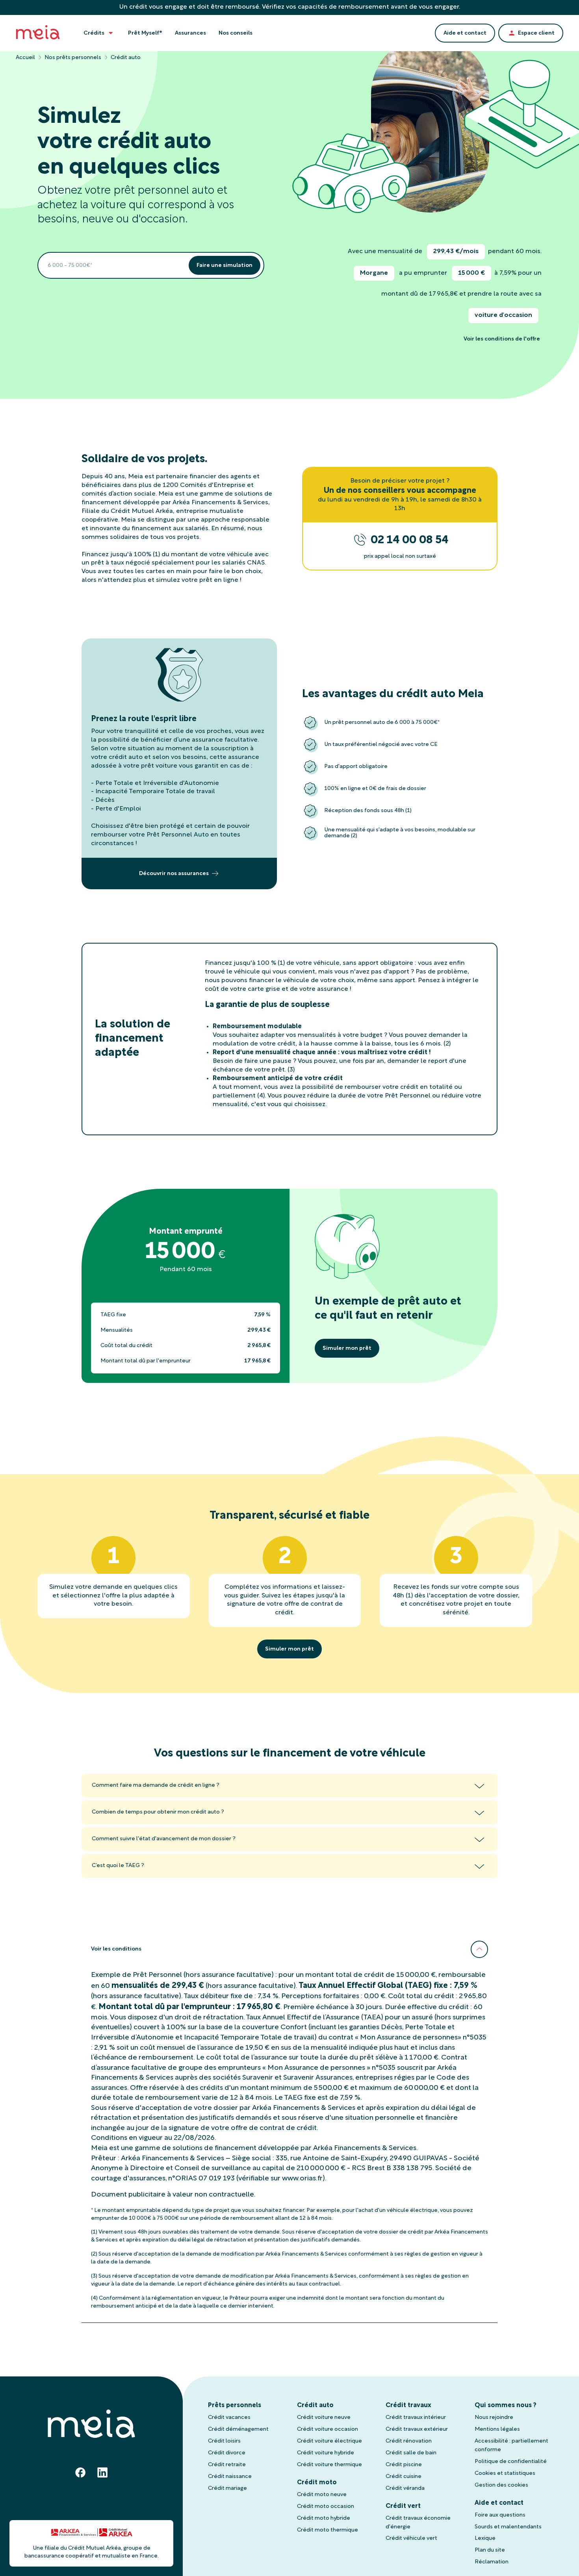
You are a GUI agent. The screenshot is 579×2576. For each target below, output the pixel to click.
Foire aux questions (500, 2515)
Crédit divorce (227, 2453)
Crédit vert (403, 2506)
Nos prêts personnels (73, 58)
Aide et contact (499, 2503)
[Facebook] (80, 2472)
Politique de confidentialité (511, 2462)
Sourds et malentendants (508, 2527)
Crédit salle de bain (411, 2453)
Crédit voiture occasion (328, 2429)
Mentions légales (497, 2429)
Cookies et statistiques (505, 2473)
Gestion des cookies (501, 2485)
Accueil (25, 58)
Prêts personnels (235, 2406)
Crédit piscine (404, 2465)
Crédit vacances (229, 2418)
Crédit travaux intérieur (416, 2418)
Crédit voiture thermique (329, 2465)
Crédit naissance (230, 2477)
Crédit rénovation (409, 2441)
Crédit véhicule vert (411, 2538)
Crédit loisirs (224, 2441)
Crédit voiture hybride (326, 2453)
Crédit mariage (227, 2488)
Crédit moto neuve (322, 2495)
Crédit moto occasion (326, 2507)
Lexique (485, 2538)
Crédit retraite (227, 2465)
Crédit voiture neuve (324, 2418)
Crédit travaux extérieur (417, 2429)
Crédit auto (315, 2406)
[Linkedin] (102, 2472)
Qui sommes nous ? (506, 2406)
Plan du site (490, 2550)
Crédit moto (317, 2483)
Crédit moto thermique (328, 2530)
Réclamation (492, 2562)
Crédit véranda (405, 2488)
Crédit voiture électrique (329, 2441)
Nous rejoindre (494, 2418)
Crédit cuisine (404, 2477)
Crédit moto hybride (324, 2518)
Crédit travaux (408, 2406)
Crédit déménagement (238, 2429)
